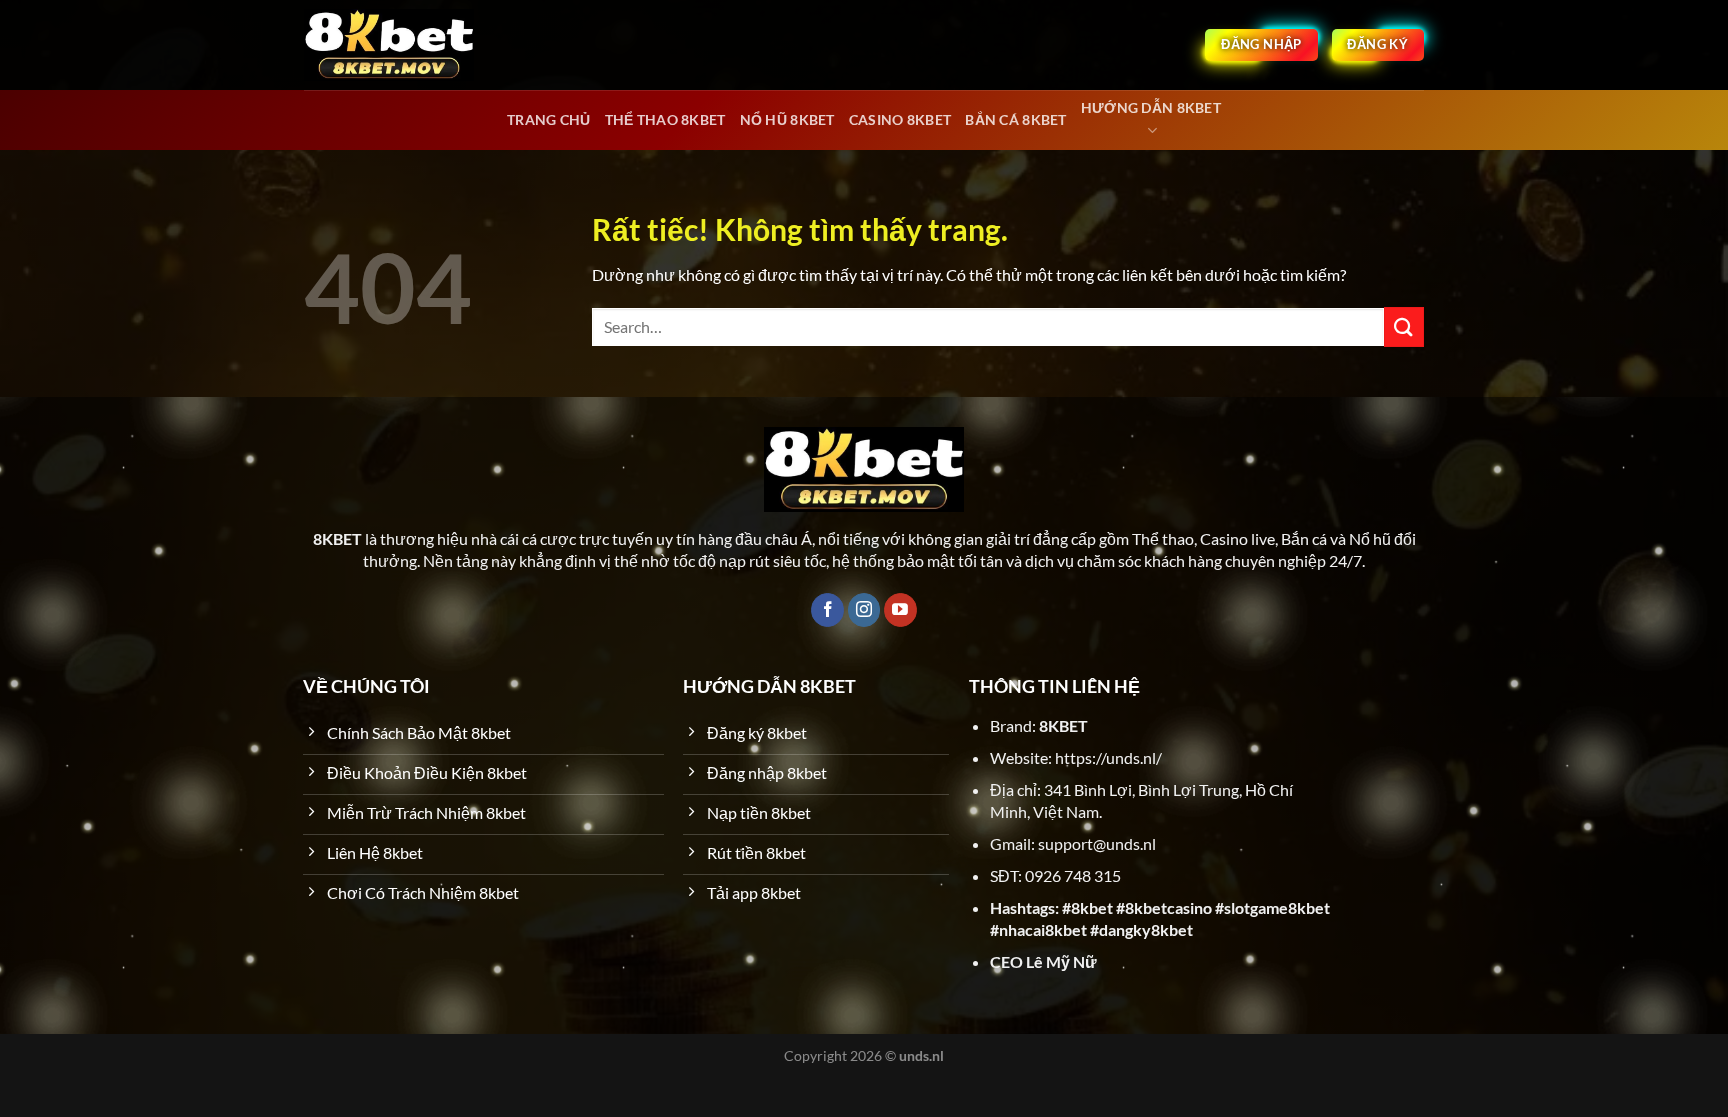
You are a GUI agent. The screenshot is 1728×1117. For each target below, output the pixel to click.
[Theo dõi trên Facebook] (827, 610)
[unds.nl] (389, 45)
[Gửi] (1404, 326)
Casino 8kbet (900, 119)
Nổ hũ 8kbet (787, 119)
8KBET (1063, 725)
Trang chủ (549, 119)
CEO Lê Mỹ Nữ (1043, 961)
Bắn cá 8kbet (1015, 119)
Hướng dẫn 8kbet (1151, 107)
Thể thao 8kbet (665, 119)
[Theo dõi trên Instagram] (864, 610)
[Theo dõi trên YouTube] (900, 610)
